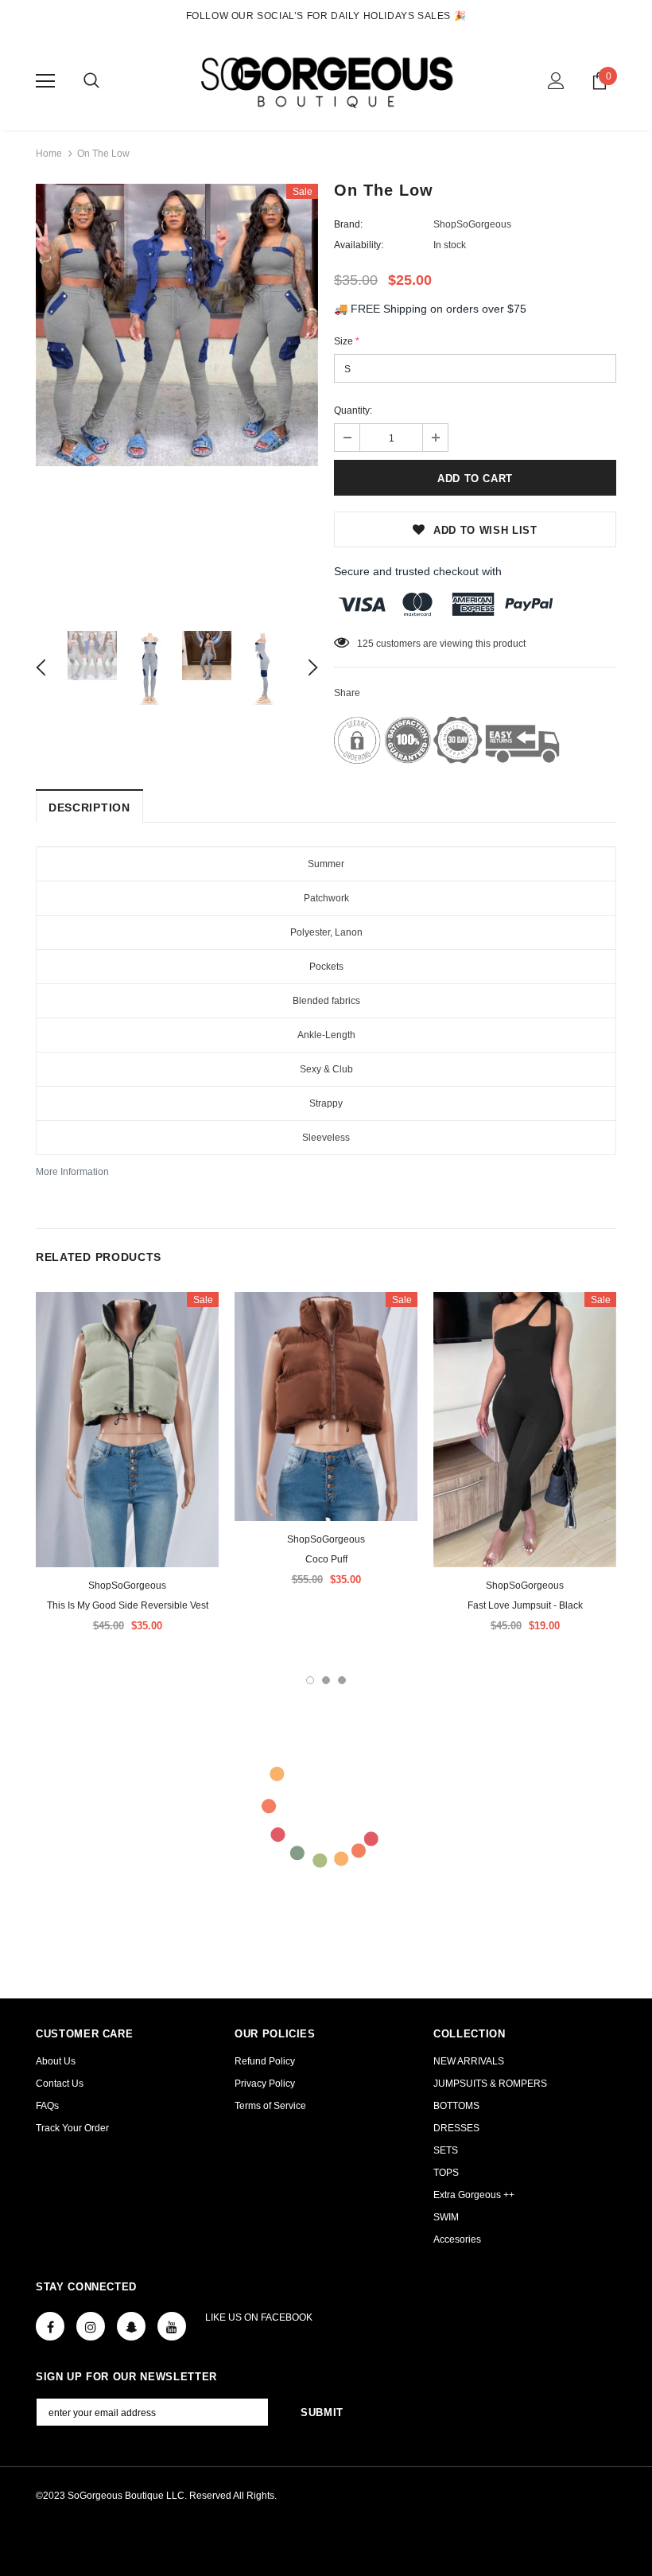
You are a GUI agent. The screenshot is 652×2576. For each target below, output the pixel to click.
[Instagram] (91, 2326)
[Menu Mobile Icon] (45, 81)
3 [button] (342, 1680)
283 (365, 644)
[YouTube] (172, 2326)
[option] (177, 325)
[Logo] (326, 80)
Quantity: (353, 411)
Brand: (348, 224)
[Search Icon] (91, 81)
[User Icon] (556, 81)
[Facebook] (50, 2326)
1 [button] (310, 1680)
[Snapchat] (131, 2326)
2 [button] (326, 1680)
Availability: (359, 245)
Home (49, 154)
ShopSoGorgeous (472, 224)
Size (347, 341)
